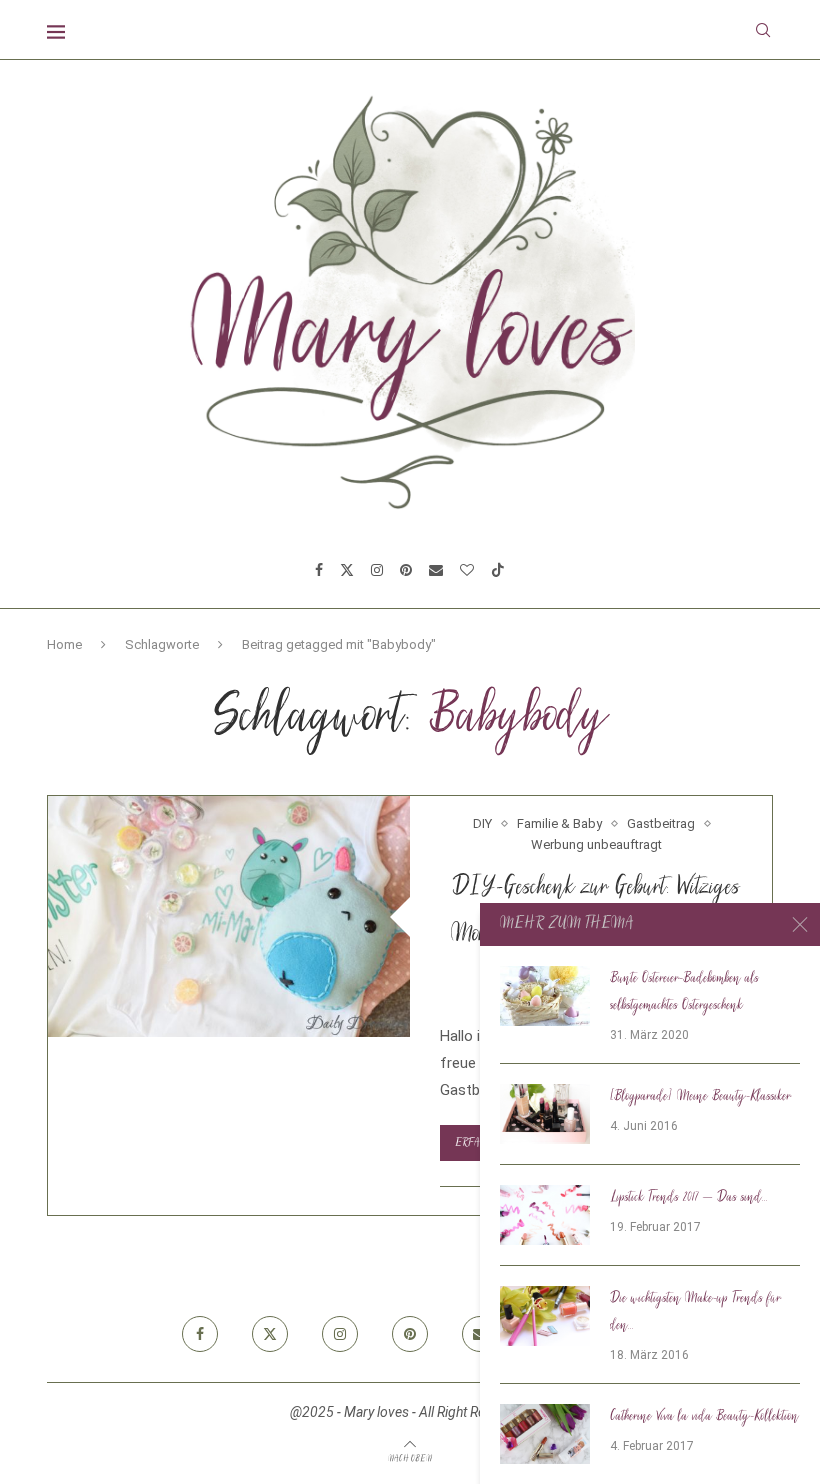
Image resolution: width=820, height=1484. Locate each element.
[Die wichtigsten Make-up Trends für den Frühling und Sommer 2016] (545, 1316)
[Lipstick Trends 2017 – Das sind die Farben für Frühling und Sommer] (545, 1215)
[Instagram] (377, 570)
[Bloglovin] (467, 570)
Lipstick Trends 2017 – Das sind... (689, 1198)
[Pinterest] (406, 570)
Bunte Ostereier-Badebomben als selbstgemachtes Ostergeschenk (684, 992)
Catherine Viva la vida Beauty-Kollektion (704, 1417)
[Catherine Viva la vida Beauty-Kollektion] (545, 1434)
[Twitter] (347, 570)
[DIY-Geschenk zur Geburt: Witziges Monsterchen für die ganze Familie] (229, 916)
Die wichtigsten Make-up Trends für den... (695, 1312)
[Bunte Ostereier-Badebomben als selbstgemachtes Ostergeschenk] (545, 996)
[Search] (763, 30)
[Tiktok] (498, 570)
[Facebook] (319, 570)
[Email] (436, 570)
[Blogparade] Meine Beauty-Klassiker (700, 1097)
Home (64, 644)
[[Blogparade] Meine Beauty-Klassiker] (545, 1114)
